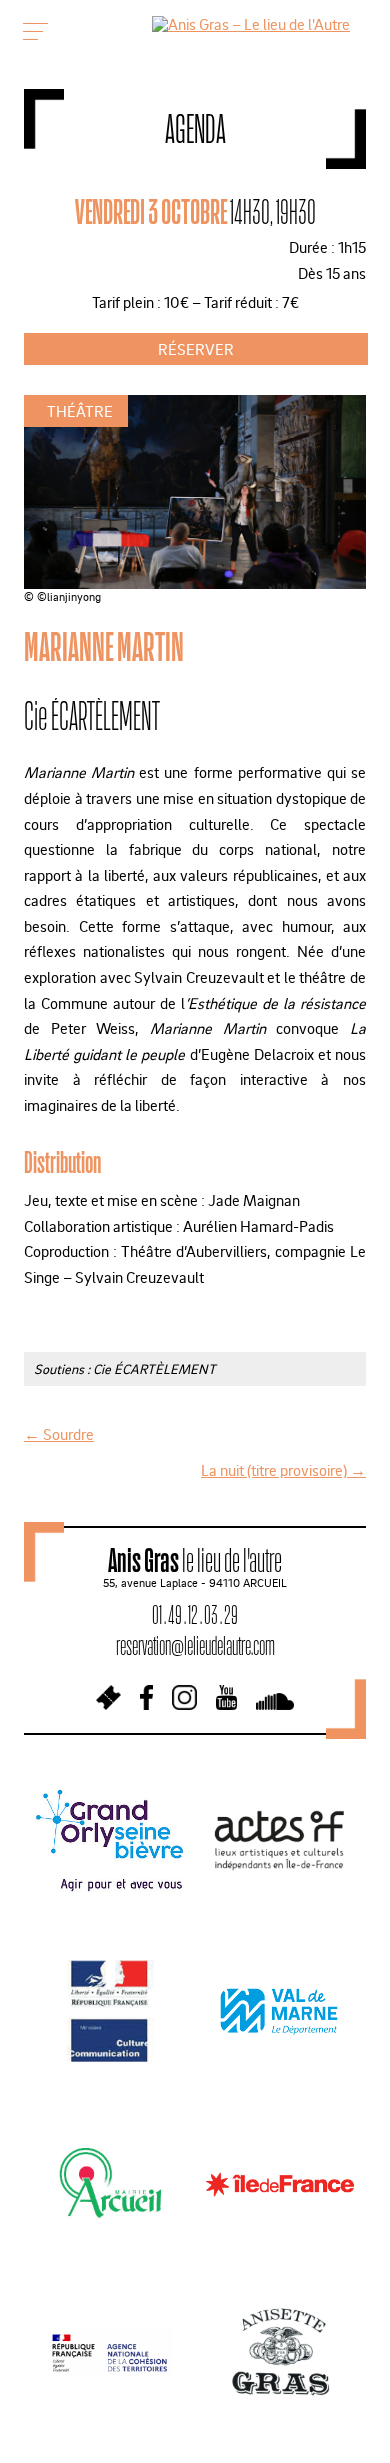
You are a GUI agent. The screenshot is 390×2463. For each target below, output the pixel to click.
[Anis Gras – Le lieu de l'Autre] (251, 24)
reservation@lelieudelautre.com (195, 1645)
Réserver (196, 349)
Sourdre (59, 1434)
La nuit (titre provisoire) (283, 1470)
